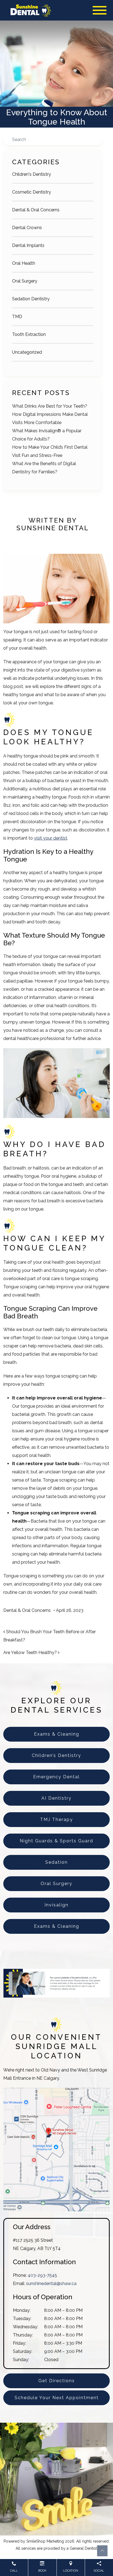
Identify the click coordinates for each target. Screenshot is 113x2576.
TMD (17, 317)
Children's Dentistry (32, 174)
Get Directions (57, 2381)
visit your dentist (51, 838)
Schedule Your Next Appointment (57, 2398)
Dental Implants (28, 245)
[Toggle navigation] (100, 10)
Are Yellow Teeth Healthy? (31, 1652)
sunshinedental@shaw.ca (51, 2283)
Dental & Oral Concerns (36, 210)
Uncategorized (27, 352)
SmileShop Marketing (45, 2541)
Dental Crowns (27, 228)
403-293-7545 (42, 2275)
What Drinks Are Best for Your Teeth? (50, 406)
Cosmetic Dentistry (32, 192)
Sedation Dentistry (31, 299)
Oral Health (24, 263)
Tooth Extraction (29, 334)
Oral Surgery (25, 281)
